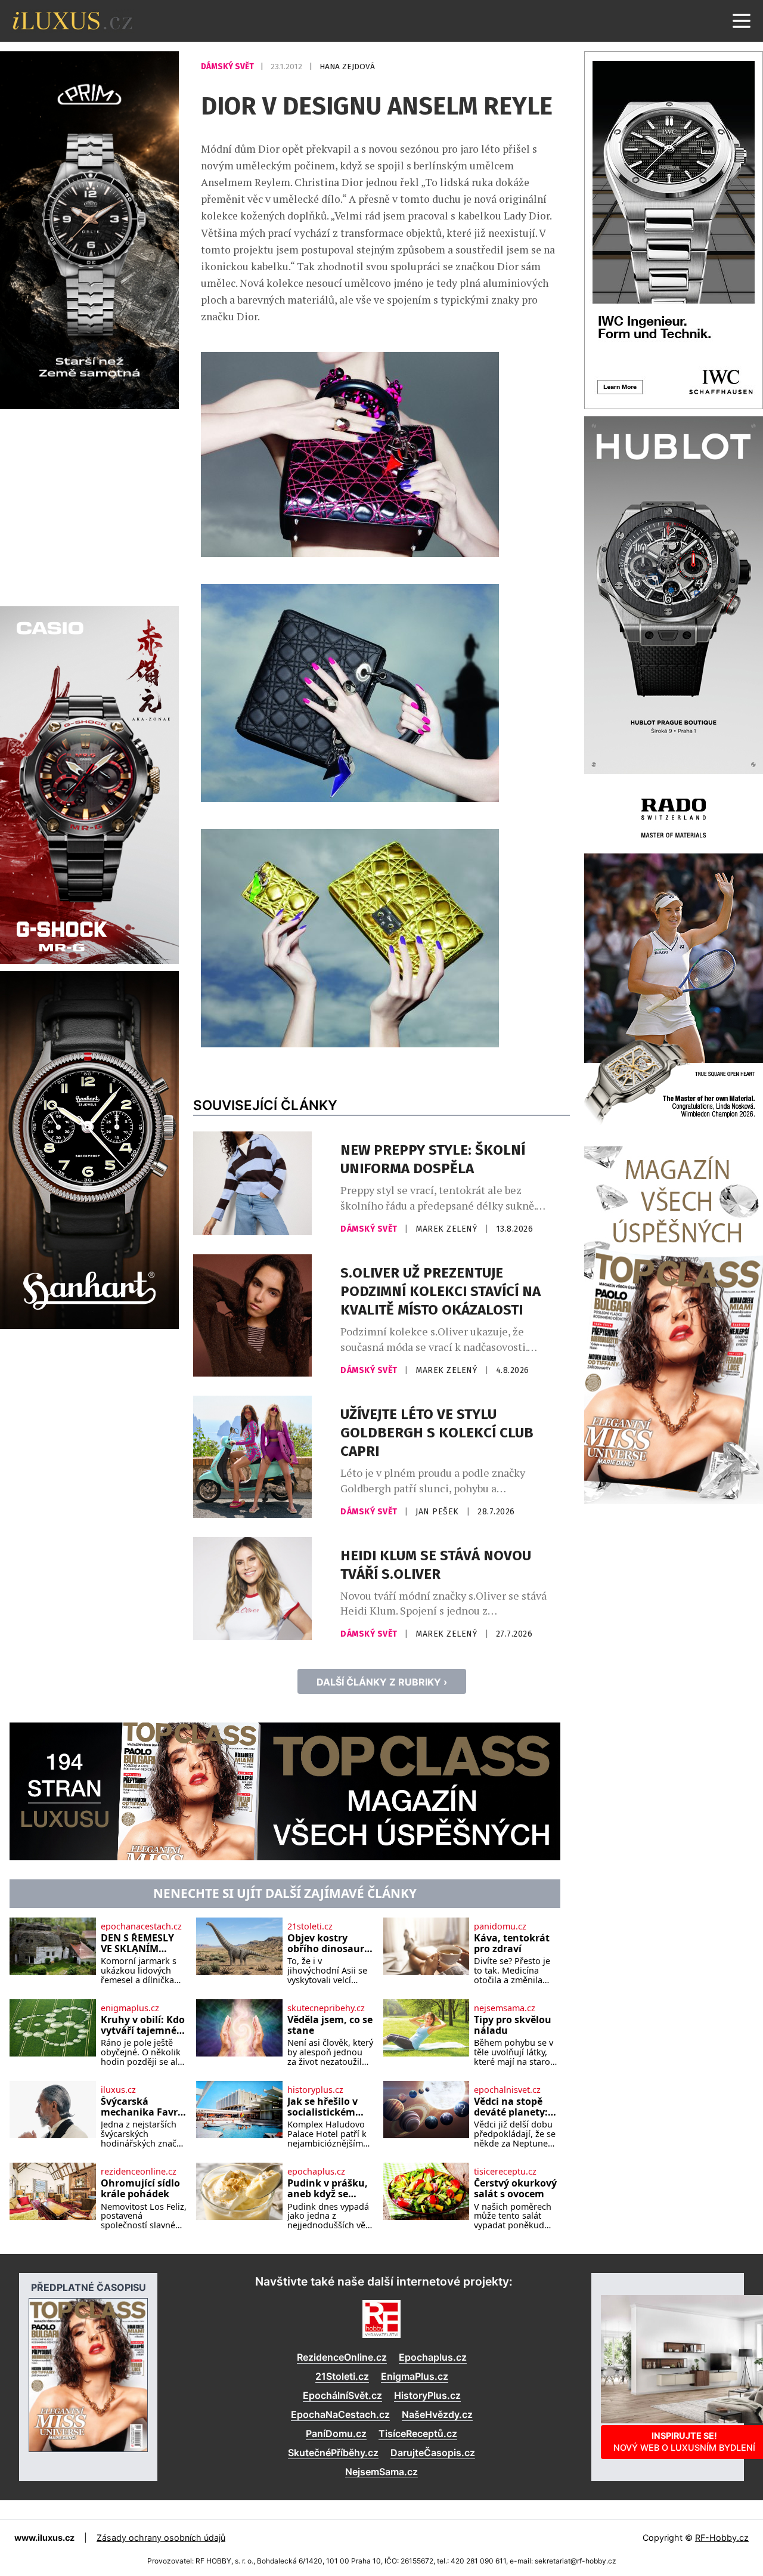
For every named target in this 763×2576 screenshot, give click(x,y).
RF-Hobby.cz (722, 2538)
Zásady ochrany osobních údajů (161, 2538)
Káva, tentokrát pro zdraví (512, 1943)
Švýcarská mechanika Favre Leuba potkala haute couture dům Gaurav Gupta (142, 2107)
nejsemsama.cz (505, 2008)
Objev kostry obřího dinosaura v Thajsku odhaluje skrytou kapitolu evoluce (329, 1943)
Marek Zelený (448, 1229)
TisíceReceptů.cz (418, 2433)
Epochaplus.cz (433, 2357)
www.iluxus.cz (44, 2538)
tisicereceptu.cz (505, 2172)
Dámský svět (228, 67)
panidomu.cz (500, 1926)
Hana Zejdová (347, 67)
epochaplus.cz (316, 2172)
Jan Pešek (438, 1512)
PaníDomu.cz (336, 2433)
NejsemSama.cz (381, 2472)
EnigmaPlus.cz (415, 2376)
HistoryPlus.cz (427, 2395)
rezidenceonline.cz (139, 2172)
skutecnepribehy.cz (326, 2008)
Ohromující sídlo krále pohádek (140, 2189)
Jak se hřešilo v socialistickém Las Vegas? (322, 2107)
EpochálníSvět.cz (342, 2395)
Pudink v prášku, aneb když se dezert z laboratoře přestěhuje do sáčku (328, 2189)
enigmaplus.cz (130, 2008)
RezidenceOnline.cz (342, 2357)
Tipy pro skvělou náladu (513, 2025)
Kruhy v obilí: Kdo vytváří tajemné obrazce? (143, 2025)
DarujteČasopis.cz (433, 2453)
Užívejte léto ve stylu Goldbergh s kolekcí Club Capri (437, 1433)
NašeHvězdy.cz (437, 2414)
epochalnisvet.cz (507, 2090)
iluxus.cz (118, 2090)
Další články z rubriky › (382, 1682)
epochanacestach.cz (141, 1926)
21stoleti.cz (310, 1926)
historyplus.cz (315, 2090)
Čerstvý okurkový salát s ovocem (515, 2189)
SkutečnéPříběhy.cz (333, 2453)
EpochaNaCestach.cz (340, 2414)
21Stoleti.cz (342, 2376)
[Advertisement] (89, 506)
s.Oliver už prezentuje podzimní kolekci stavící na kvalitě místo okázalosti (441, 1291)
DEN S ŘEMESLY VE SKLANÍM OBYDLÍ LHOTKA (139, 1943)
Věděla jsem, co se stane (330, 2025)
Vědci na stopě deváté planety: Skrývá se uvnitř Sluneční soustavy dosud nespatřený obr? (513, 2107)
